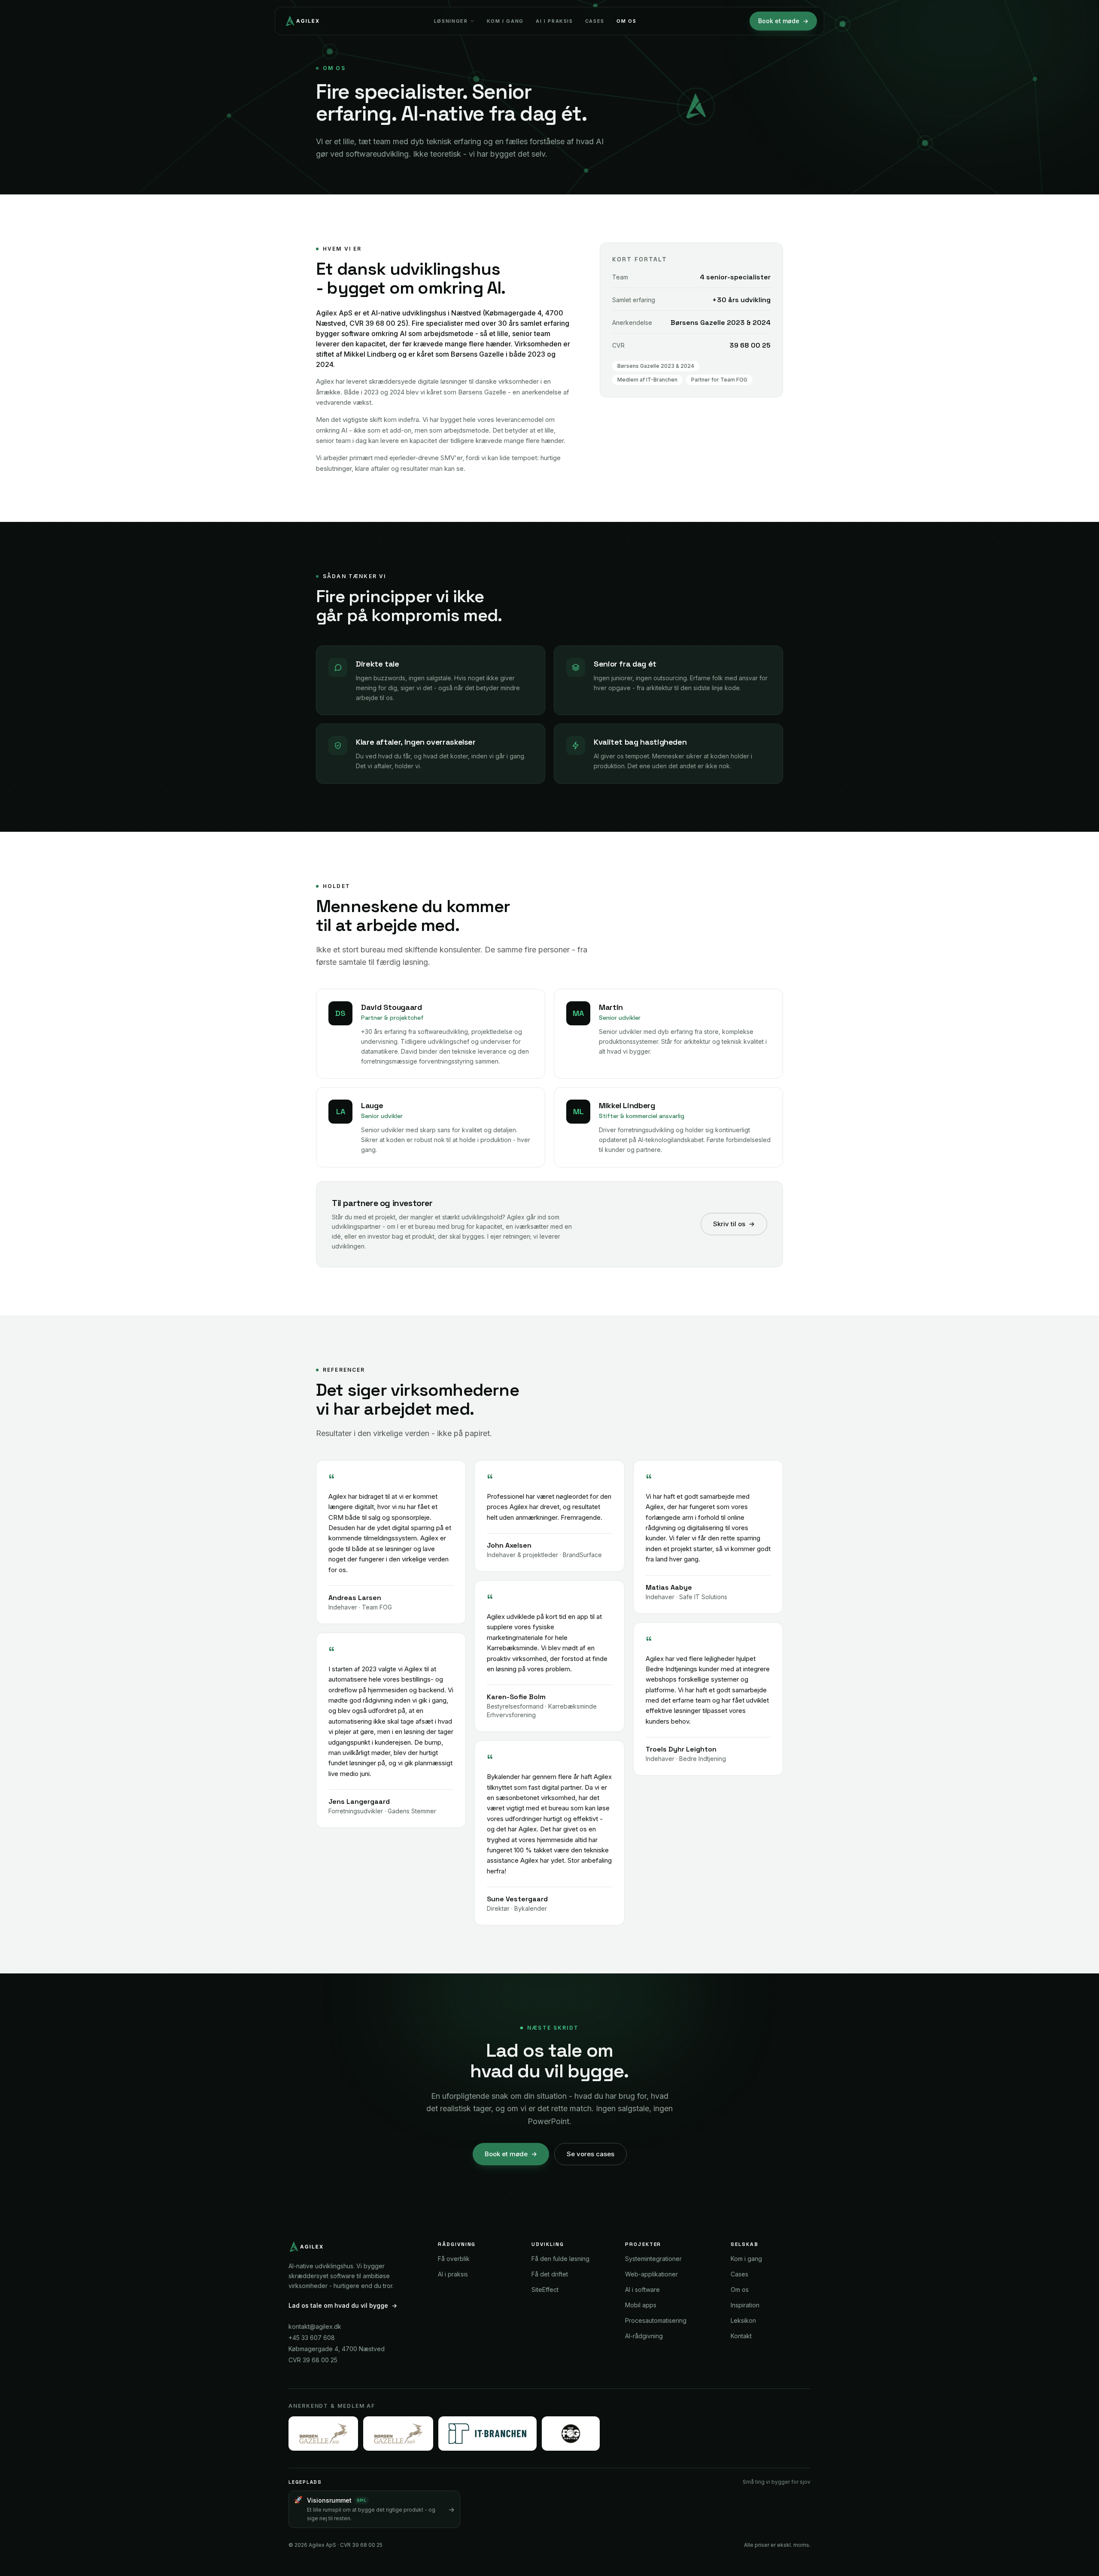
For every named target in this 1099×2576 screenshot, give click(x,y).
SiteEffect (545, 2290)
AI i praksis (554, 21)
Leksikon (743, 2320)
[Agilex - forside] (301, 21)
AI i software (642, 2290)
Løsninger (451, 21)
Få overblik (454, 2259)
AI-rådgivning (644, 2336)
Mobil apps (641, 2305)
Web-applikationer (651, 2274)
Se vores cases (590, 2154)
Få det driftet (550, 2274)
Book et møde (783, 21)
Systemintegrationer (653, 2259)
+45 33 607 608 (312, 2338)
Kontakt (741, 2336)
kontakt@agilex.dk (315, 2326)
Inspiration (745, 2305)
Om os (626, 21)
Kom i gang (505, 21)
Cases (595, 21)
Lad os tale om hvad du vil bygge (343, 2305)
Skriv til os (734, 1224)
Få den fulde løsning (560, 2259)
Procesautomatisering (656, 2320)
